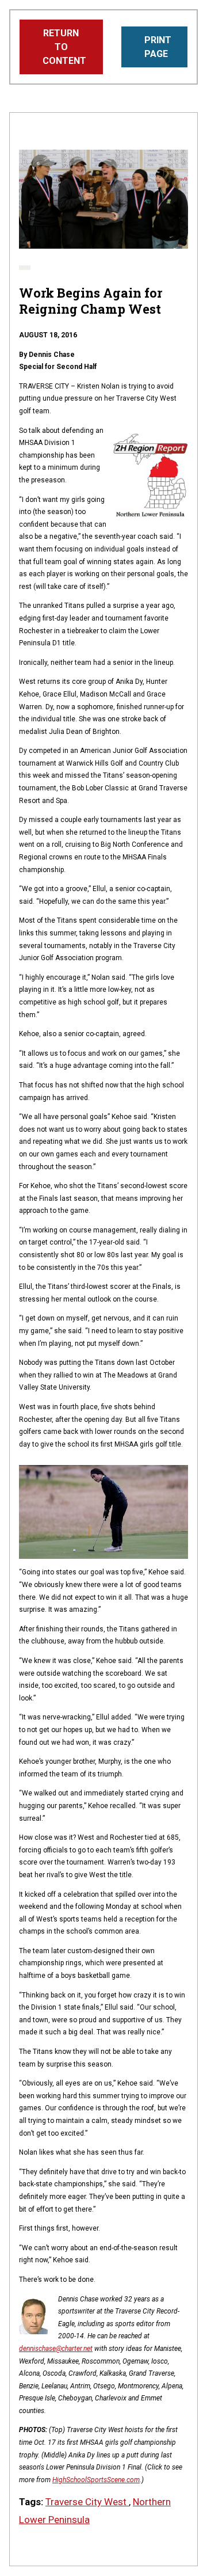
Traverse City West (87, 2502)
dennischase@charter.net (56, 2349)
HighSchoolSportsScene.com (96, 2480)
